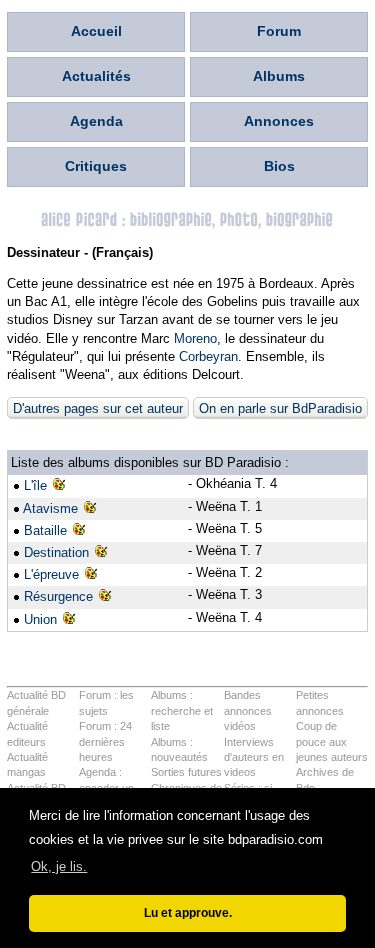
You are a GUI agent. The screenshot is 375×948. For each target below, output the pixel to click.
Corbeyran (208, 356)
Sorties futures (186, 772)
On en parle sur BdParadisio (280, 408)
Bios (279, 166)
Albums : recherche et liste (182, 710)
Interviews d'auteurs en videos (254, 757)
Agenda (96, 121)
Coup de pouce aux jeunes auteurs (332, 741)
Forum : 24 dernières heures (105, 741)
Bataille (45, 530)
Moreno (195, 338)
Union (40, 619)
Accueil (96, 31)
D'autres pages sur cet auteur (98, 408)
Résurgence (58, 596)
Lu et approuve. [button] (188, 912)
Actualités (96, 76)
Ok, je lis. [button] (59, 866)
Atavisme (50, 508)
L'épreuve (51, 574)
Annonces (279, 121)
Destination (56, 552)
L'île (35, 485)
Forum (279, 31)
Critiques (96, 166)
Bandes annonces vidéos (248, 710)
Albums (279, 76)
